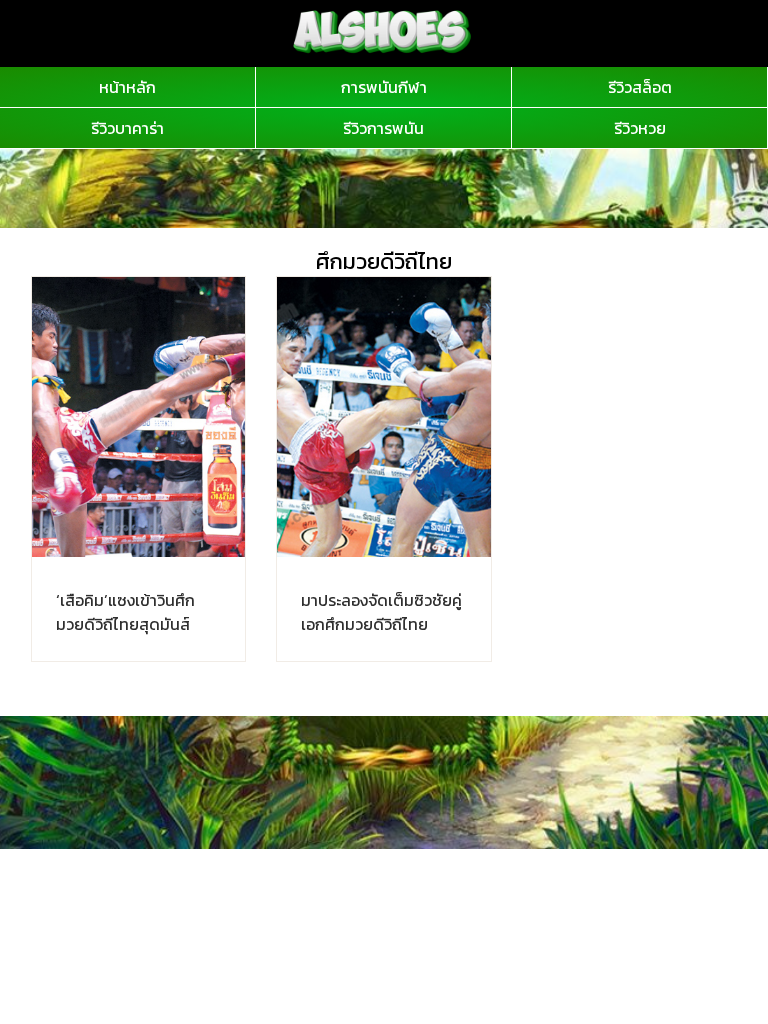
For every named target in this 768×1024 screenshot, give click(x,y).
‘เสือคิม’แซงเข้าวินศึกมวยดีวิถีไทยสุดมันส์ (125, 612)
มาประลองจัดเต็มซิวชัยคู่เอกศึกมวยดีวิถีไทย (381, 612)
